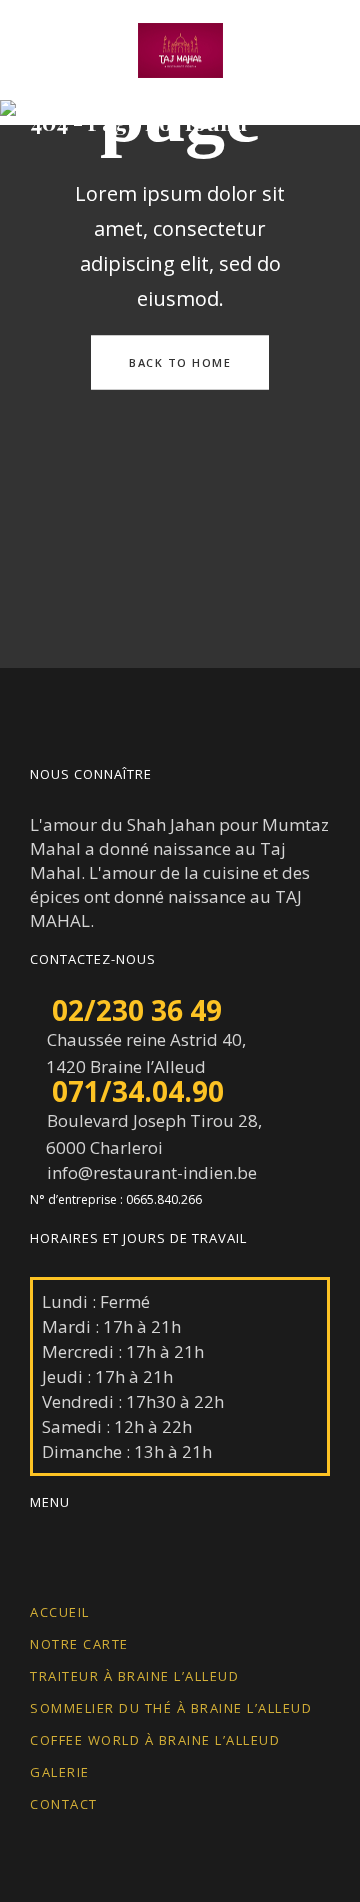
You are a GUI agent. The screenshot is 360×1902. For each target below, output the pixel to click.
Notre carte (79, 1644)
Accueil (60, 1612)
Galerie (60, 1772)
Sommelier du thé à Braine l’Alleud (171, 1708)
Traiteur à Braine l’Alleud (134, 1676)
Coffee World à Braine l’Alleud (155, 1740)
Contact (64, 1804)
